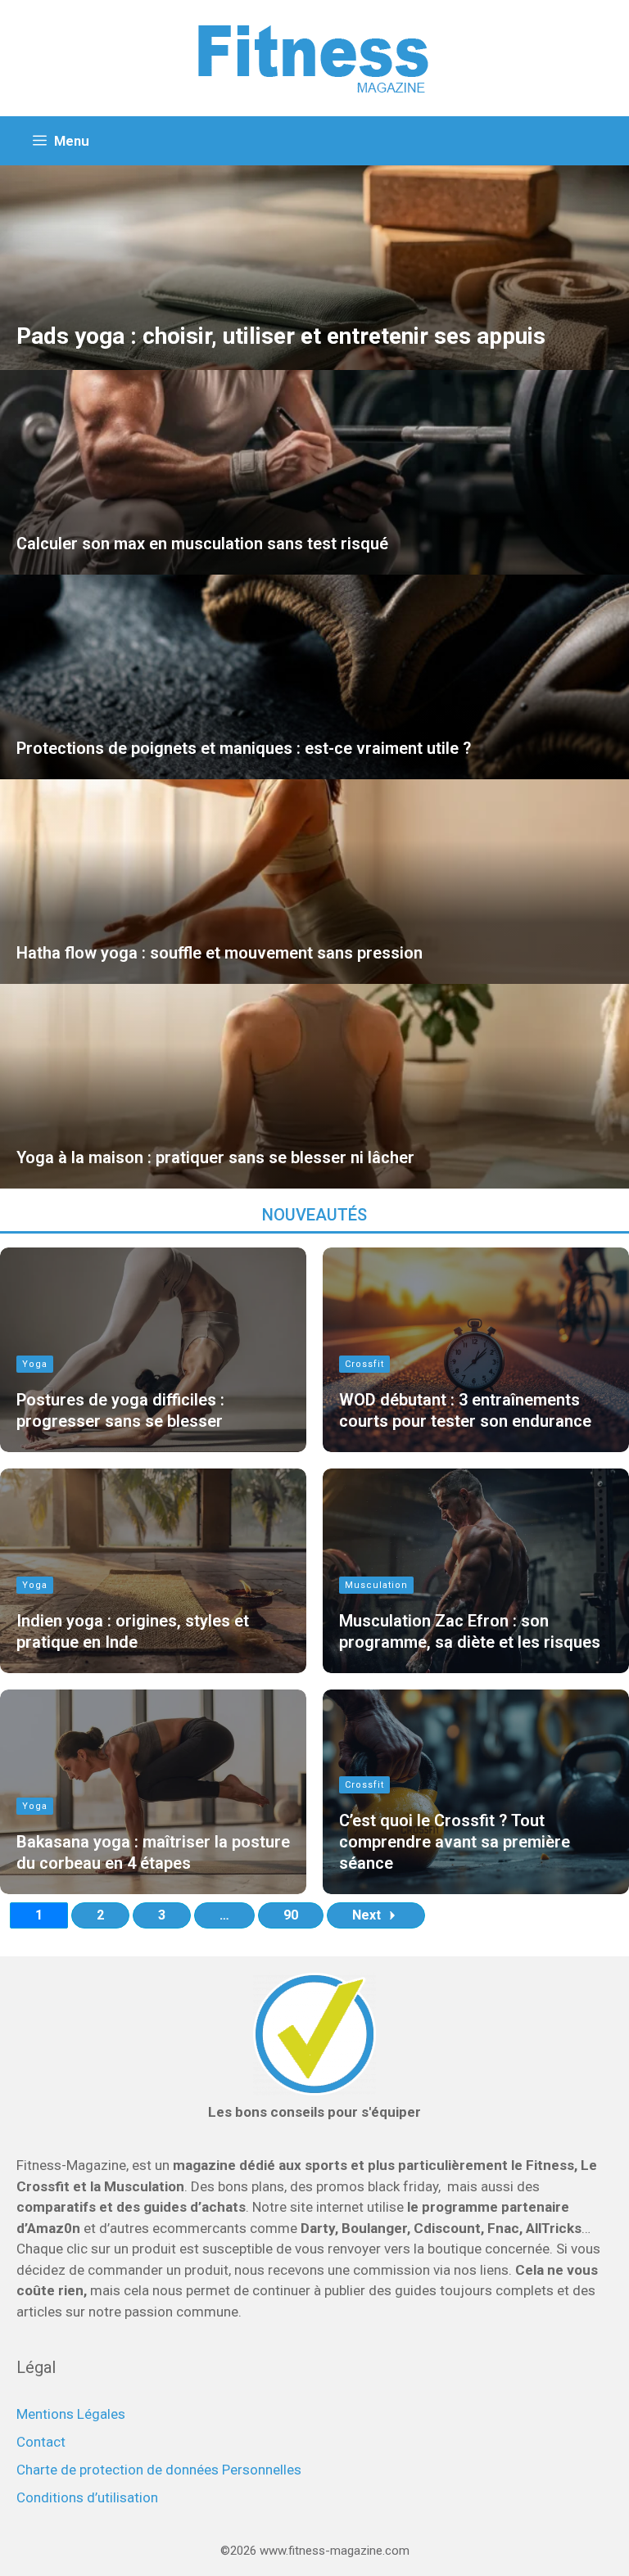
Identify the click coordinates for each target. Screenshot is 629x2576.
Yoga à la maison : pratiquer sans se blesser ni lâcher (215, 1157)
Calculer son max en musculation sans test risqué (202, 544)
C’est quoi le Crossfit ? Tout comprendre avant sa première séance (455, 1842)
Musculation (376, 1585)
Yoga (35, 1364)
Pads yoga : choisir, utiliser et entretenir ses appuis (281, 336)
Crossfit (364, 1364)
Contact (41, 2442)
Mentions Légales (71, 2414)
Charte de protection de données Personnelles (159, 2470)
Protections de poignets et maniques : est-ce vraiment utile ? (244, 748)
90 (291, 1915)
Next (367, 1915)
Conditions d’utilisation (87, 2497)
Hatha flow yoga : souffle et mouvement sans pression (219, 953)
